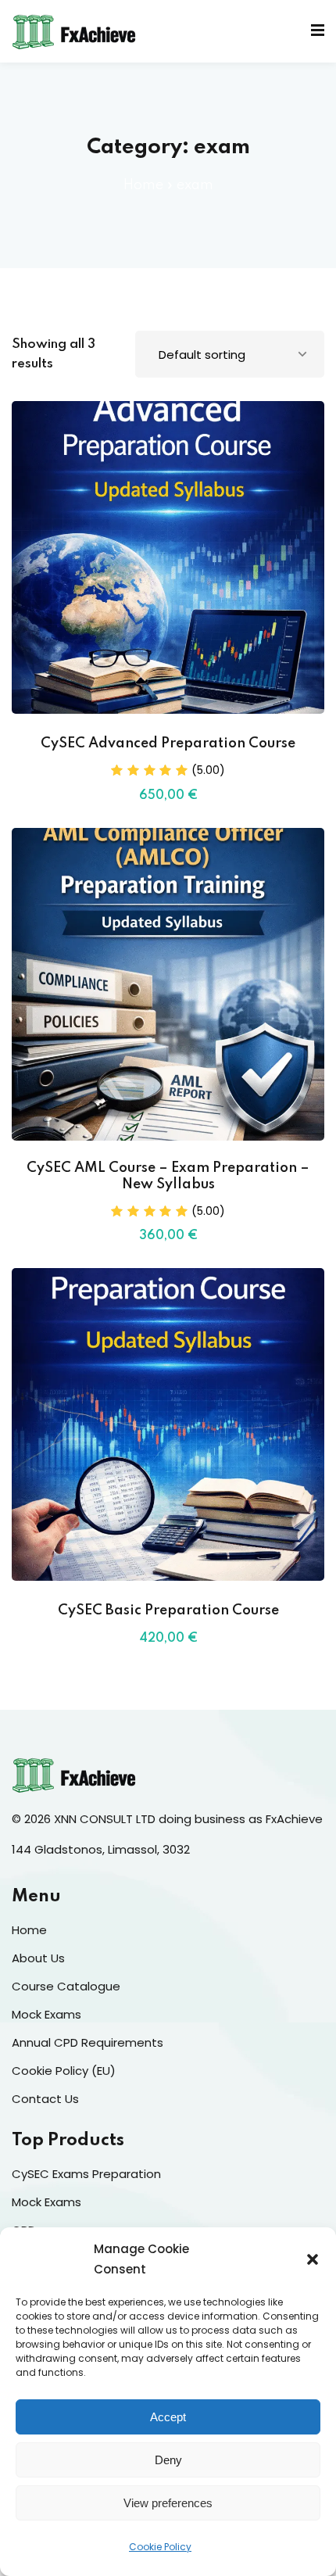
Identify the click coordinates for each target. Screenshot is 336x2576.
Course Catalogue (66, 1986)
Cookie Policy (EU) (64, 2071)
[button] (313, 2259)
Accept (168, 2417)
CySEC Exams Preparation (86, 2174)
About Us (38, 1958)
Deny (168, 2460)
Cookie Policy (160, 2547)
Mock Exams (46, 2014)
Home (143, 185)
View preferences (168, 2503)
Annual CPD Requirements (88, 2042)
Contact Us (45, 2099)
